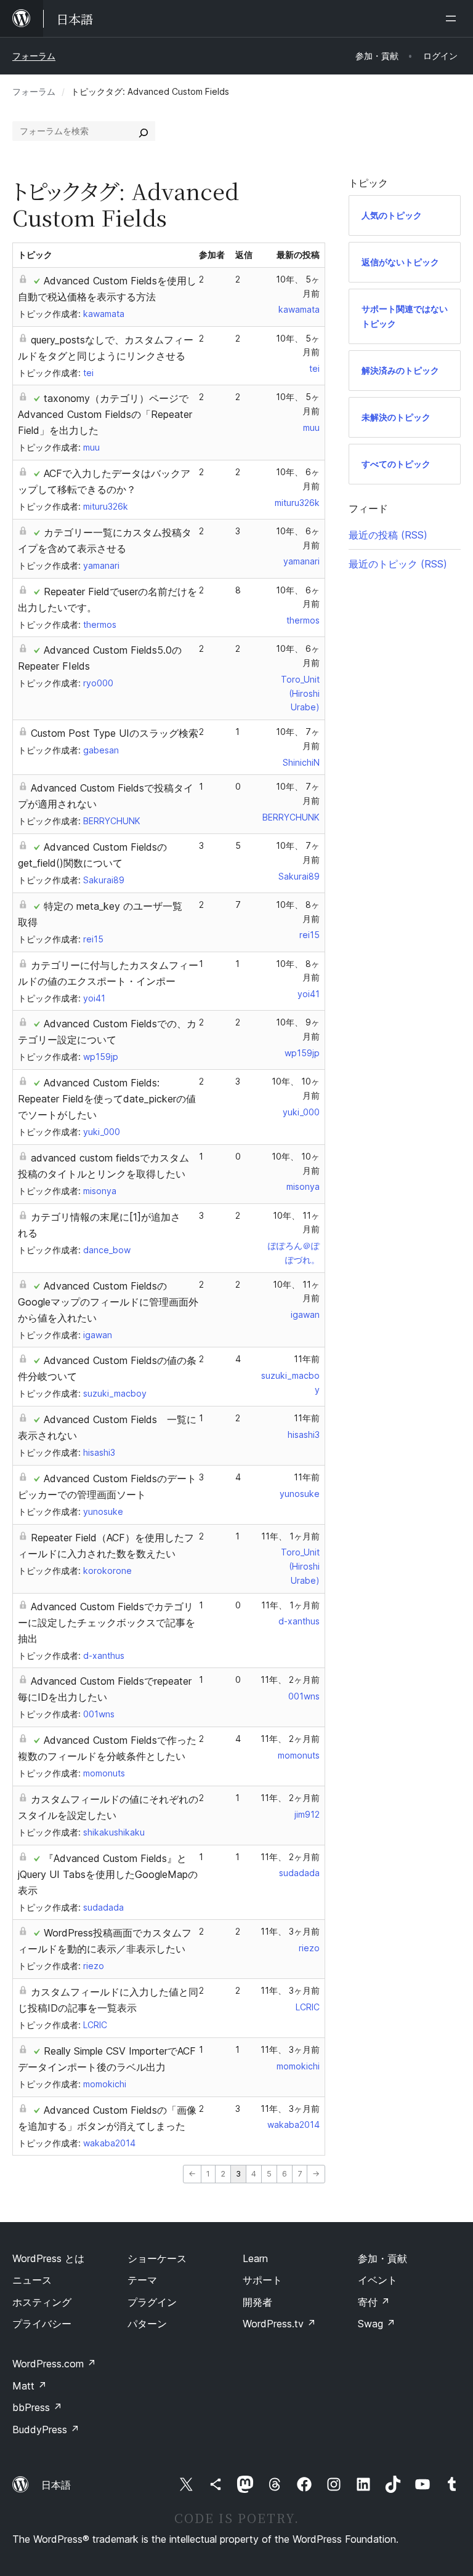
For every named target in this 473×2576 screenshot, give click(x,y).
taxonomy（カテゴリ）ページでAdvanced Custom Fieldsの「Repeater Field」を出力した (105, 414)
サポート (262, 2280)
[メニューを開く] (453, 18)
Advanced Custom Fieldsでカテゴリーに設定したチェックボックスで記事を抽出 (107, 1623)
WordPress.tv (279, 2324)
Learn (255, 2258)
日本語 (56, 2485)
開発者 (257, 2302)
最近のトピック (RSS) (398, 564)
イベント (378, 2280)
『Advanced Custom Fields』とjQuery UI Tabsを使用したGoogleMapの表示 (108, 1874)
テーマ (142, 2280)
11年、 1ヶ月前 (290, 1536)
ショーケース (157, 2258)
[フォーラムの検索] (144, 131)
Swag (377, 2324)
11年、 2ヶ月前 (290, 1679)
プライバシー (42, 2324)
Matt (30, 2386)
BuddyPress (46, 2430)
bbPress (37, 2407)
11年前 (307, 1359)
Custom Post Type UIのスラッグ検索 (115, 733)
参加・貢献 (382, 2258)
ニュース (32, 2280)
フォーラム (34, 56)
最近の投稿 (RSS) (388, 535)
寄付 (374, 2302)
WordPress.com (54, 2364)
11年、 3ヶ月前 (290, 1931)
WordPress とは (48, 2258)
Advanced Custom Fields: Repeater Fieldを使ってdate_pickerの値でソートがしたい (107, 1099)
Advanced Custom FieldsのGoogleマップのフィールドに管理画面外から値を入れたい (108, 1302)
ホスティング (42, 2302)
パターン (147, 2324)
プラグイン (152, 2302)
